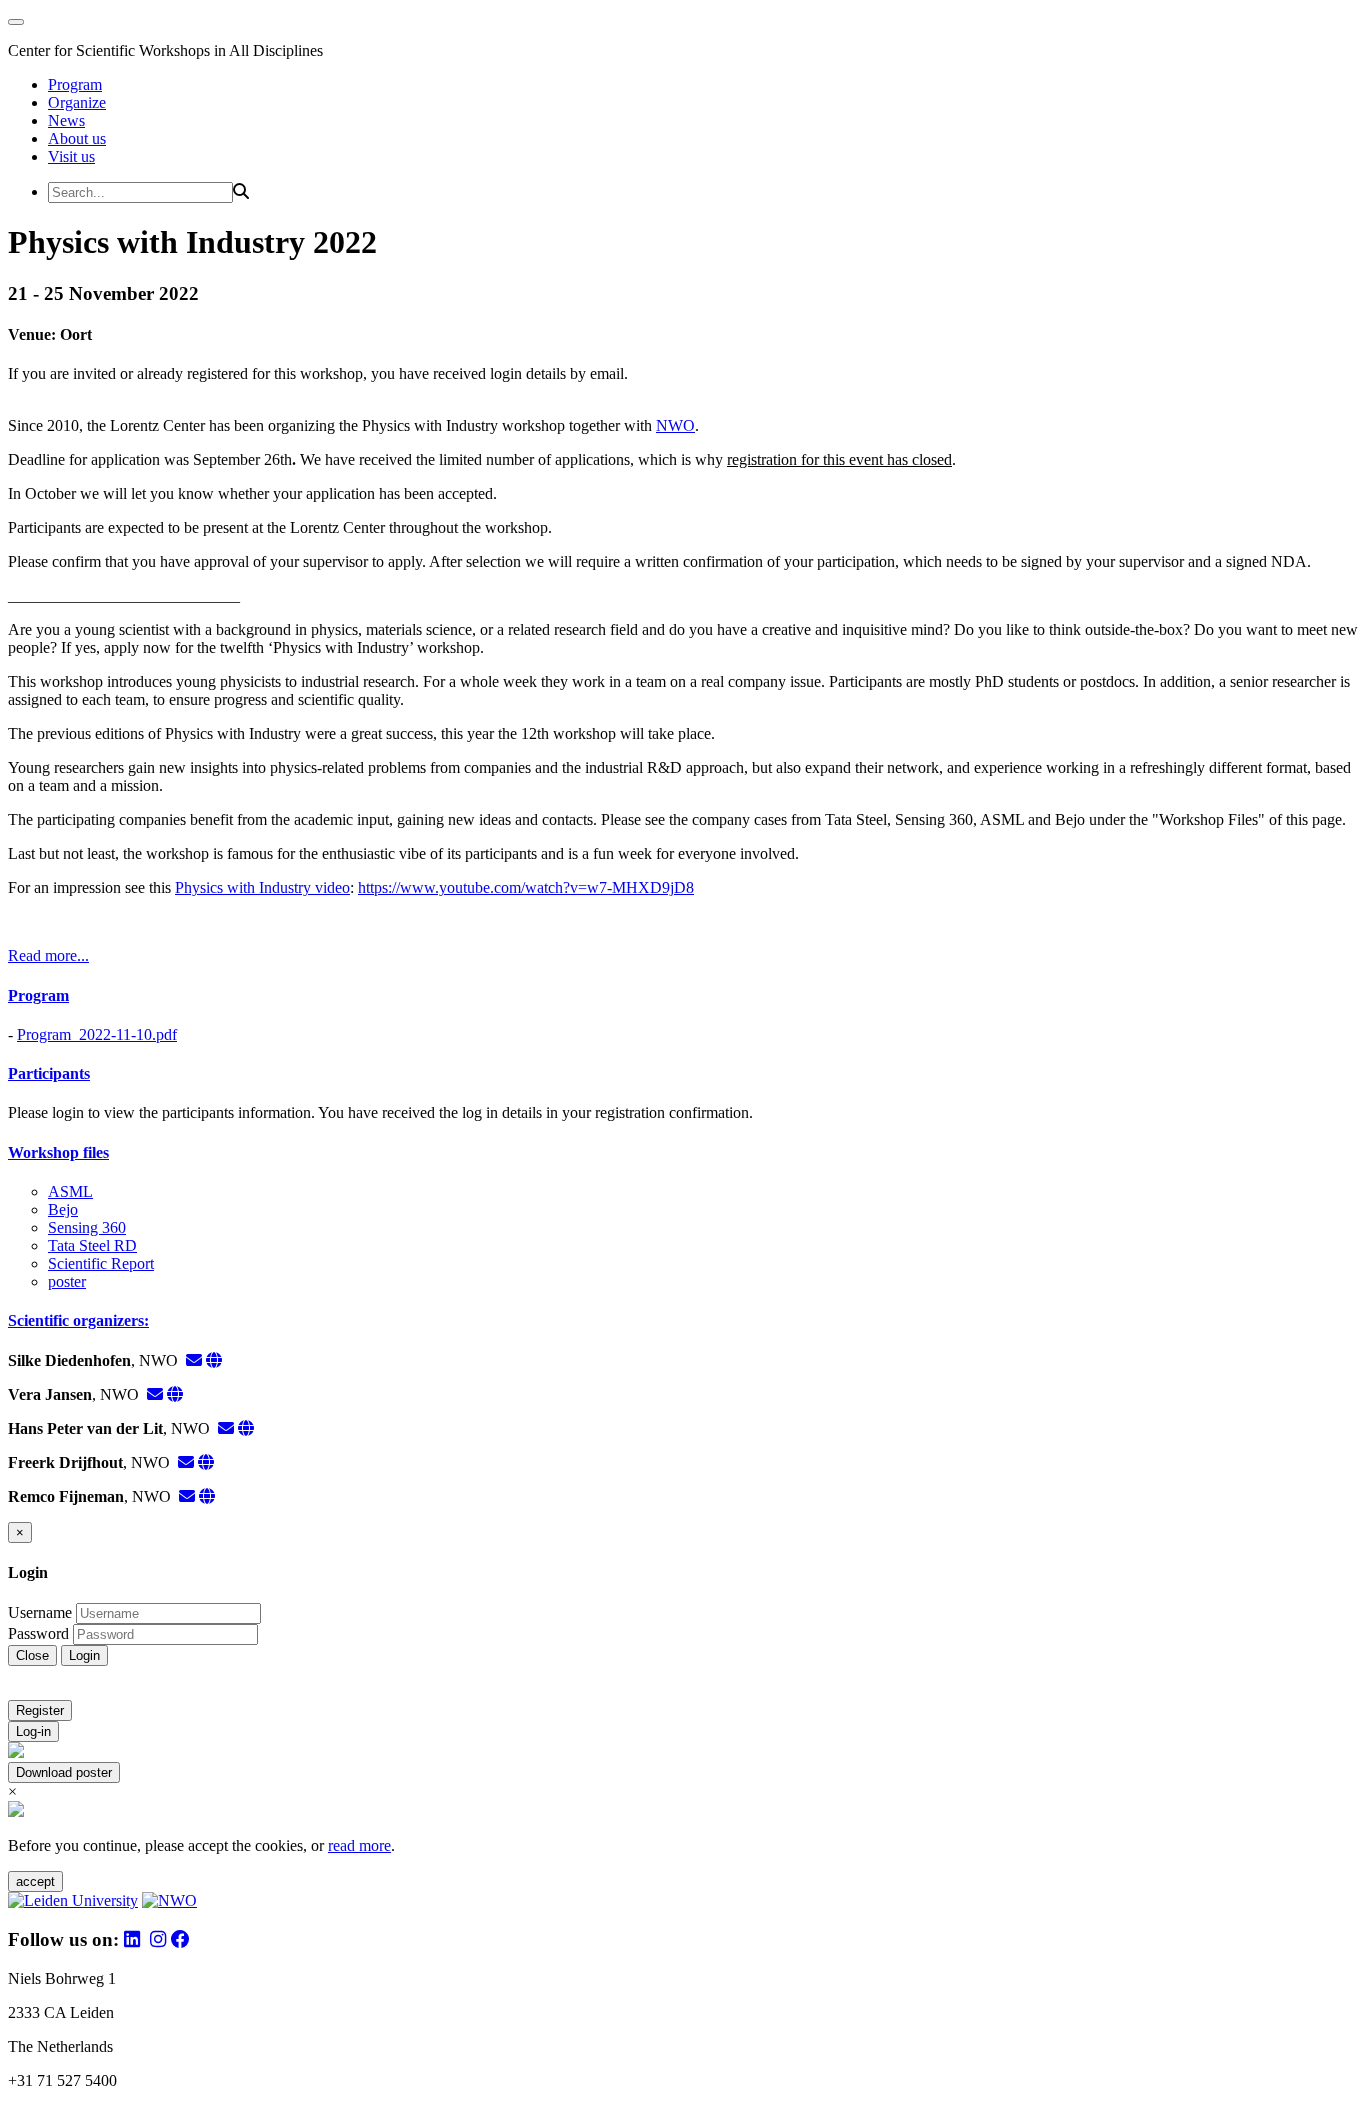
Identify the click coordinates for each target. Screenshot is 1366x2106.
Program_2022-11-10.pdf (97, 1034)
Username (40, 1612)
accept (35, 1881)
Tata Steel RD (92, 1245)
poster (67, 1281)
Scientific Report (101, 1263)
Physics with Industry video (262, 887)
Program (75, 84)
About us (77, 138)
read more (359, 1845)
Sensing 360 (87, 1227)
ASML (70, 1191)
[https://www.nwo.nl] (214, 1360)
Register (40, 1710)
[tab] (683, 996)
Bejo (63, 1209)
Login (84, 1655)
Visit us (71, 156)
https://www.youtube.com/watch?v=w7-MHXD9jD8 (526, 887)
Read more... (48, 955)
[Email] (194, 1360)
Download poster (64, 1772)
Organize (77, 102)
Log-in (33, 1731)
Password (38, 1633)
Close (32, 1655)
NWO (675, 425)
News (66, 120)
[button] (683, 996)
